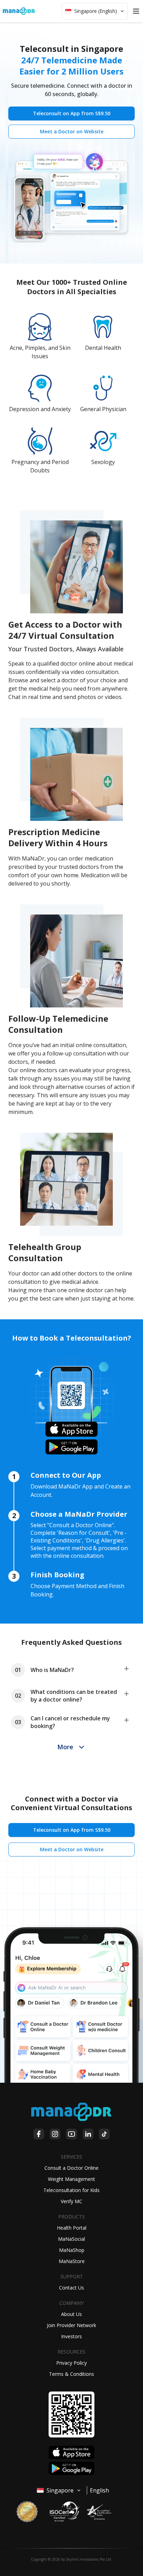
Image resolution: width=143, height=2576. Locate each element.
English (99, 2490)
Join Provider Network (71, 2325)
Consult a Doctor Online (71, 2168)
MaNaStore (72, 2261)
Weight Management (71, 2179)
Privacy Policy (71, 2363)
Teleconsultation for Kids (71, 2190)
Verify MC (71, 2201)
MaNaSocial (71, 2239)
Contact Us (71, 2288)
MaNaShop (72, 2250)
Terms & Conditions (71, 2374)
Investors (71, 2336)
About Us (71, 2314)
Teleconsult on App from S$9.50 (72, 113)
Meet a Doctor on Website (72, 131)
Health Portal (72, 2228)
